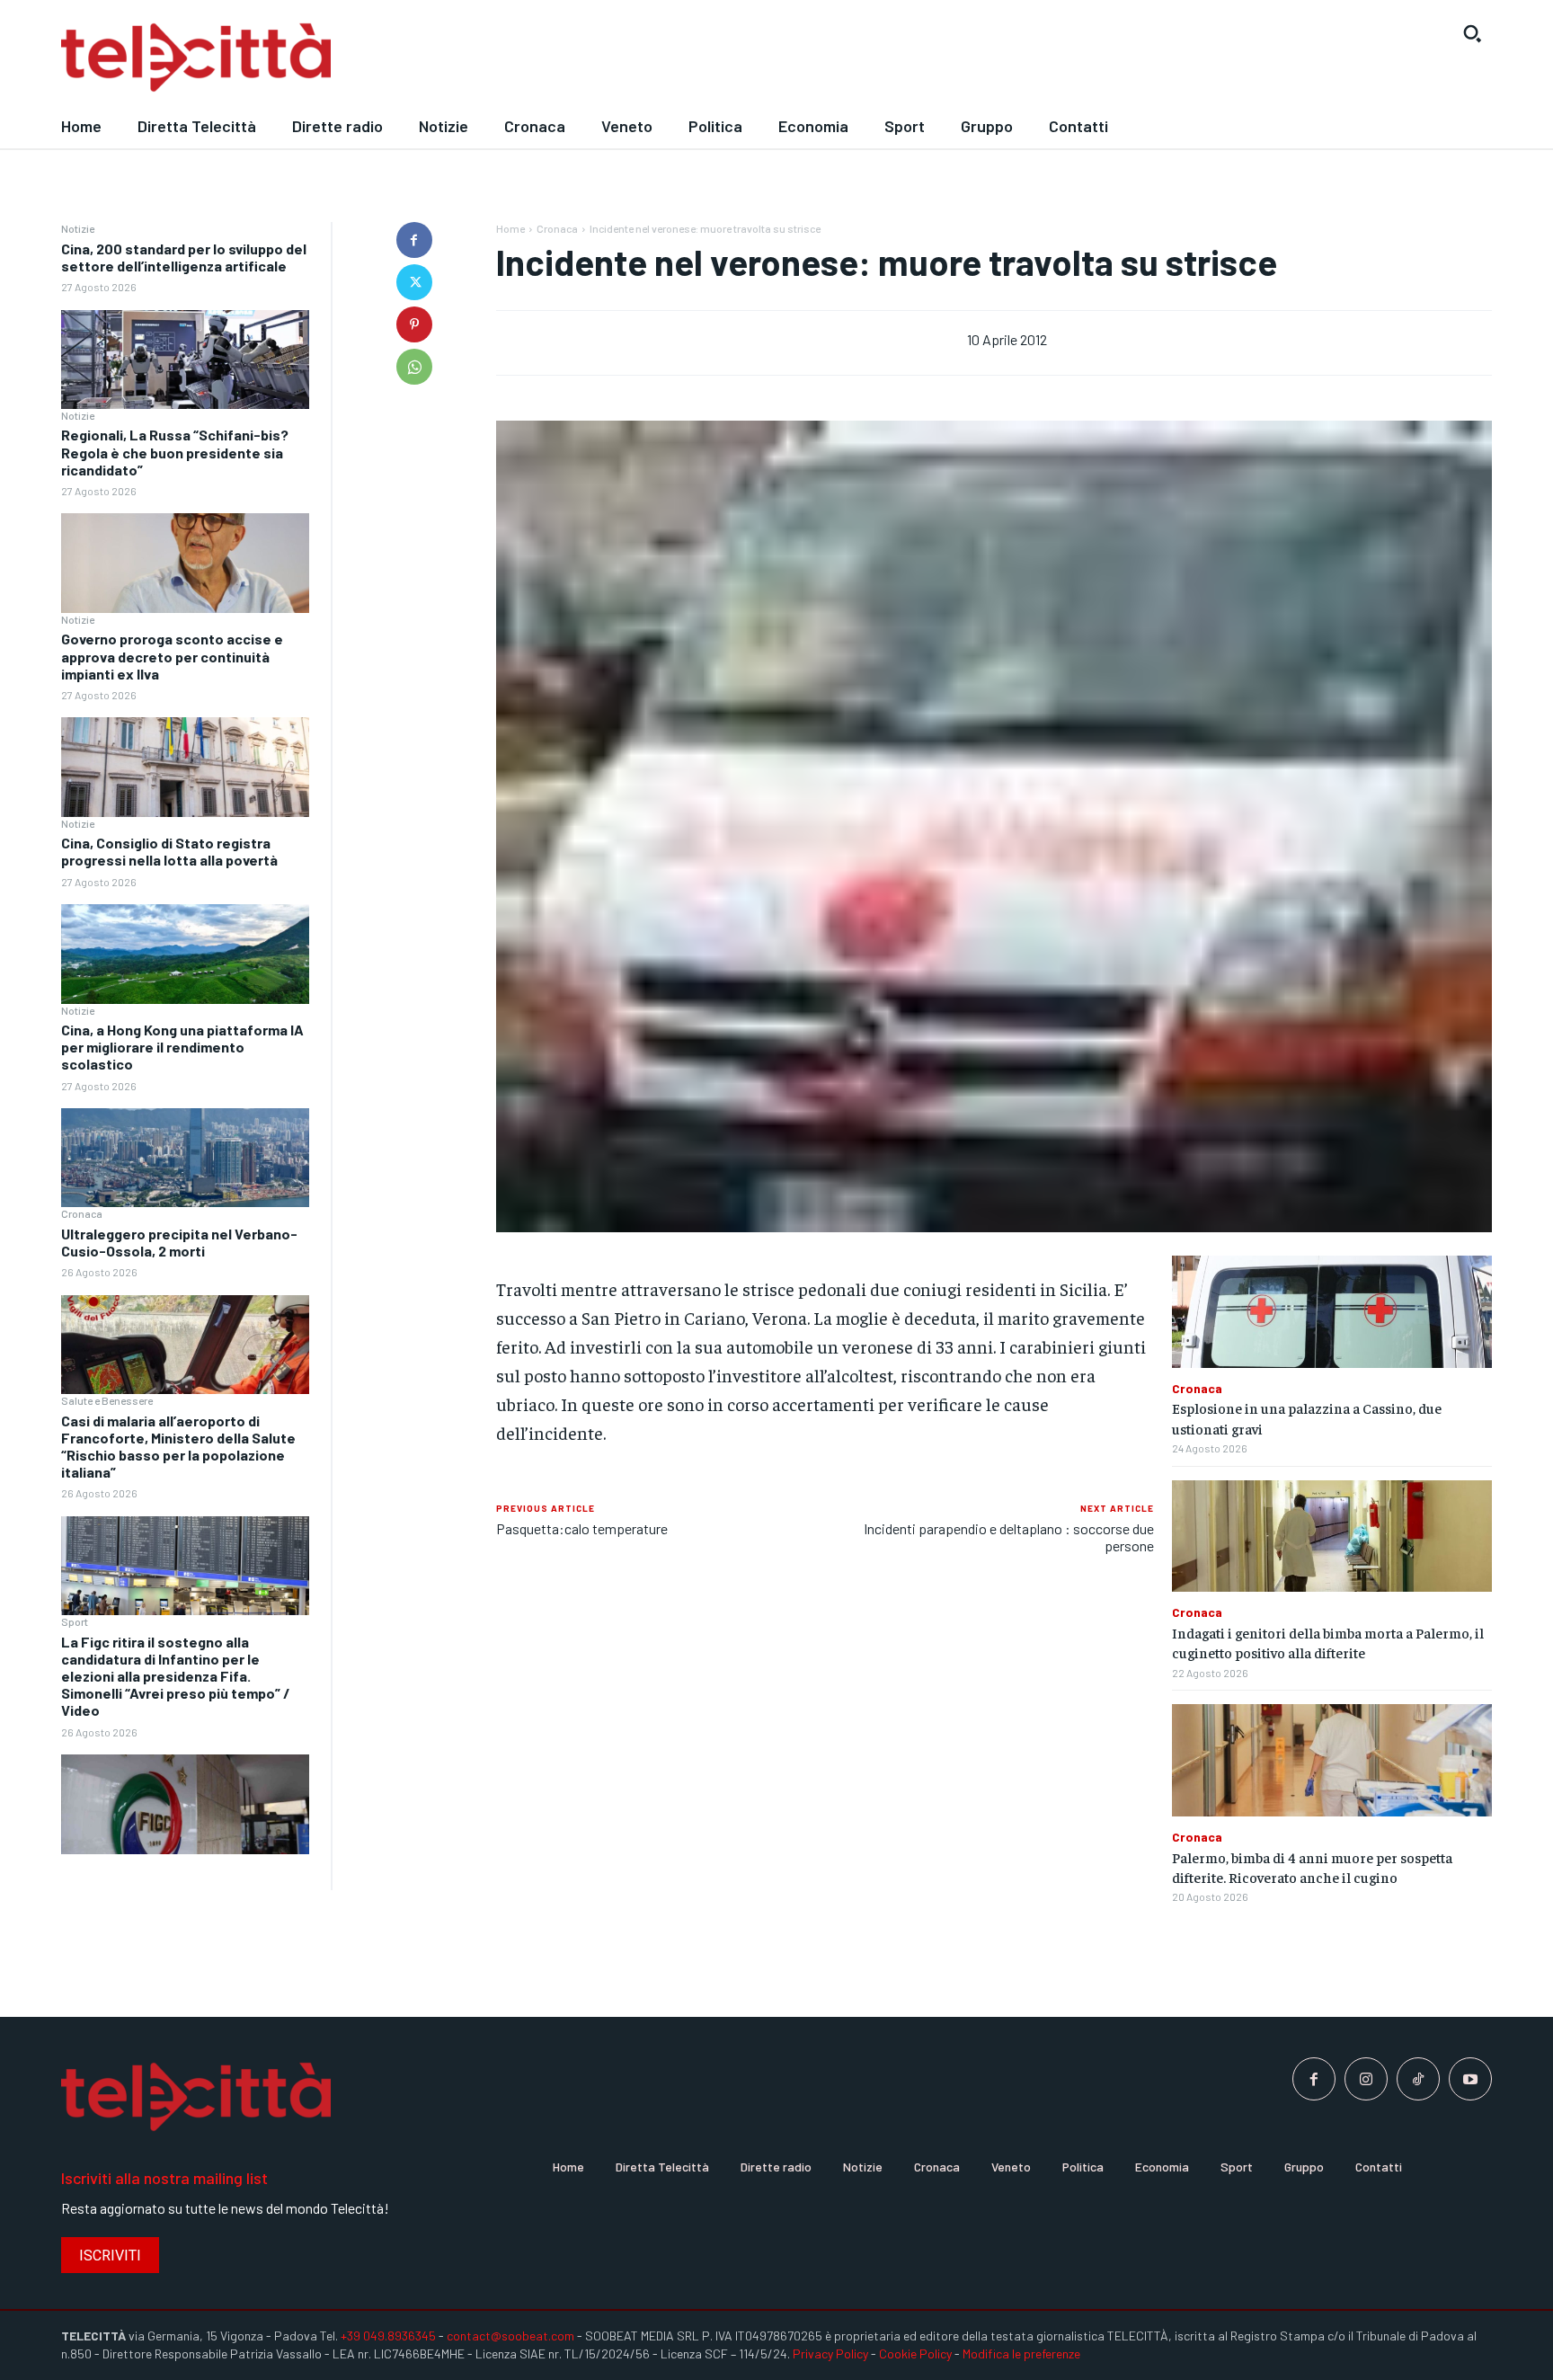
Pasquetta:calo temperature (582, 1528)
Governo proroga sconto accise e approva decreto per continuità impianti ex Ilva (172, 656)
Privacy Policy (830, 2353)
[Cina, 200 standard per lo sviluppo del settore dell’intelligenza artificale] (185, 360)
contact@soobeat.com (510, 2336)
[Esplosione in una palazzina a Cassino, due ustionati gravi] (1332, 1312)
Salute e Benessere (107, 1400)
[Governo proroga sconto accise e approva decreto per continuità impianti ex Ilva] (185, 767)
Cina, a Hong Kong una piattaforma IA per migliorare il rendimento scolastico (182, 1047)
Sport (75, 1621)
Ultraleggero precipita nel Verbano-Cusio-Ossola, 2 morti (179, 1242)
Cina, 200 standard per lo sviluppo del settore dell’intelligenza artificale (184, 257)
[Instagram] (1366, 2079)
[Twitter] (414, 282)
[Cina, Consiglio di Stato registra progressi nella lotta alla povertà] (185, 954)
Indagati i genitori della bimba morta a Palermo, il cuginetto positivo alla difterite (1328, 1642)
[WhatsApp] (414, 367)
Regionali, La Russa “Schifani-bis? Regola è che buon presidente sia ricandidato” (175, 452)
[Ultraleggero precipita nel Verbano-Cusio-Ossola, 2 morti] (185, 1345)
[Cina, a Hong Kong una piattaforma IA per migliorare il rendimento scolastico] (185, 1158)
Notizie (78, 228)
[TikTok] (1418, 2079)
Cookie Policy (915, 2353)
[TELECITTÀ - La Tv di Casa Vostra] (592, 58)
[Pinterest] (414, 324)
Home (510, 228)
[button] (1472, 33)
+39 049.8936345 (388, 2336)
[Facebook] (414, 240)
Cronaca (82, 1213)
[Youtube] (1470, 2079)
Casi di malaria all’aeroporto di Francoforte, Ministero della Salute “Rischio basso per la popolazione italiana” (178, 1447)
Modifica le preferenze (1021, 2353)
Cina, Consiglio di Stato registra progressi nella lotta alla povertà (169, 851)
